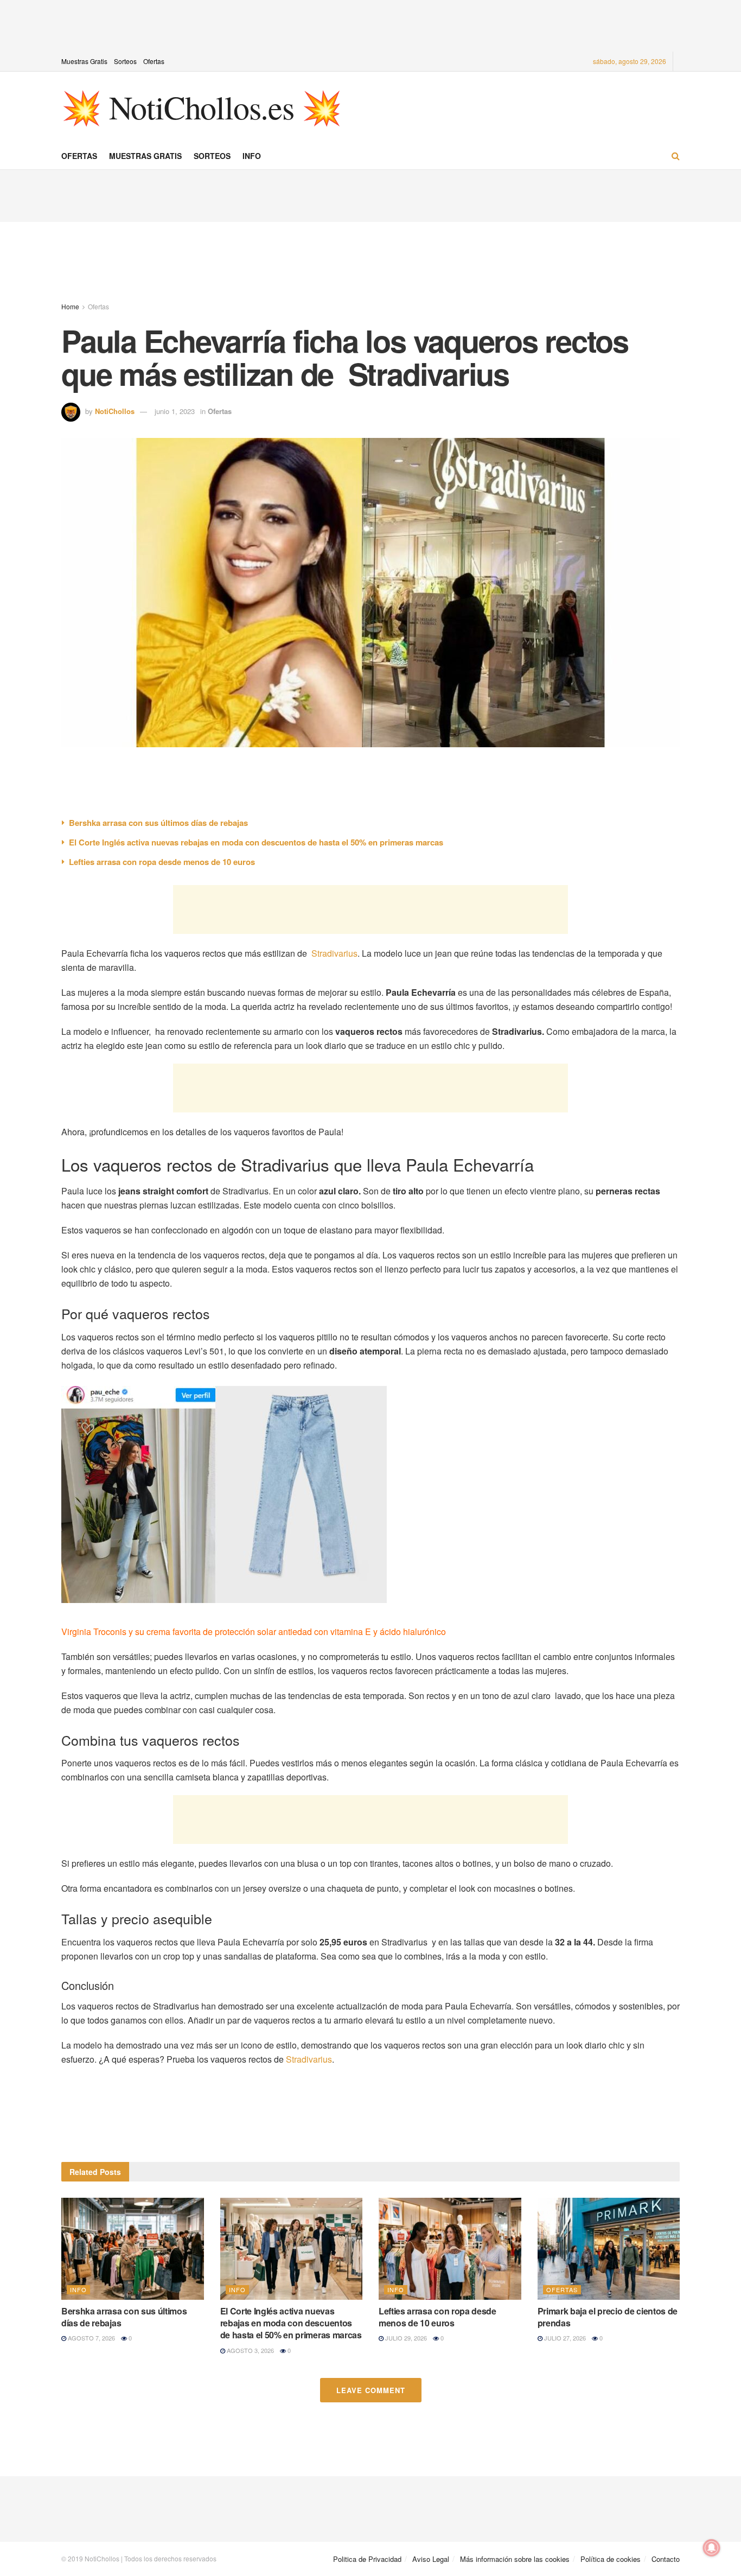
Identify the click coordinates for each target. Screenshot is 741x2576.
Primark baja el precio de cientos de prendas (608, 2317)
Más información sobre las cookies (515, 2559)
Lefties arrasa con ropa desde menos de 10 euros (162, 862)
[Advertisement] (370, 24)
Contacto (666, 2559)
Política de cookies (611, 2559)
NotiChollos (115, 411)
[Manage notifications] (712, 2548)
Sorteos (125, 61)
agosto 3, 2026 (250, 2350)
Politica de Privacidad (367, 2559)
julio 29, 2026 (405, 2338)
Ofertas (154, 61)
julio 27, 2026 (564, 2338)
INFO (252, 156)
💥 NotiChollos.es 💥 (201, 107)
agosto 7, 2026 (91, 2338)
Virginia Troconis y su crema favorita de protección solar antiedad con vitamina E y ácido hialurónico (254, 1632)
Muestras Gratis (84, 61)
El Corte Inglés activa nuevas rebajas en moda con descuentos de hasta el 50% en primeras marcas (256, 842)
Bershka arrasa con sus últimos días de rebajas (158, 823)
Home (70, 306)
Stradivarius (334, 953)
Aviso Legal (431, 2559)
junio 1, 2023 (175, 411)
